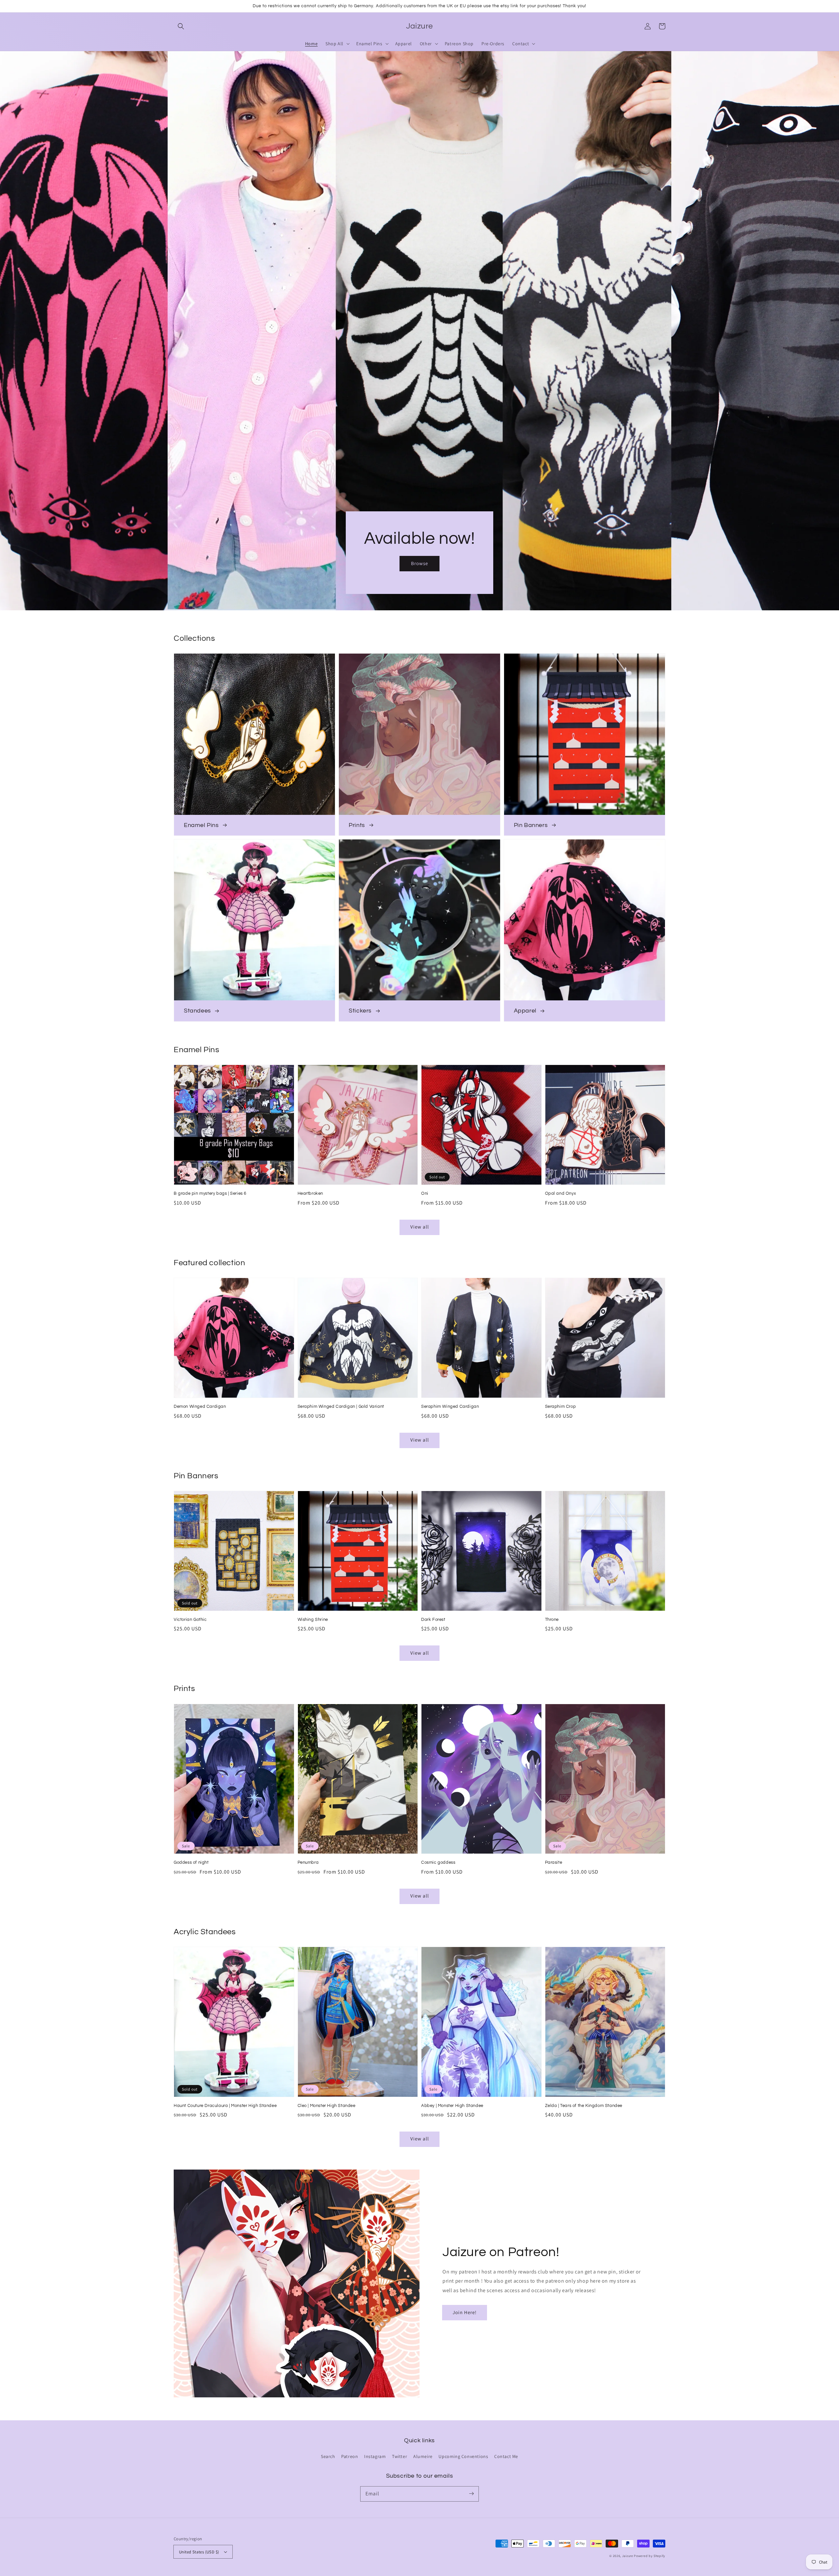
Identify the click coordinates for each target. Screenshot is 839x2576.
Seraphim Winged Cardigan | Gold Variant (341, 1406)
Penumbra (308, 1862)
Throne (552, 1620)
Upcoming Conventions (463, 2456)
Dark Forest (433, 1620)
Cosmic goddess (438, 1862)
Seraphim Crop (561, 1406)
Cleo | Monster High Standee (327, 2106)
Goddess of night (191, 1862)
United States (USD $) (199, 2552)
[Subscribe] (471, 2494)
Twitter (400, 2456)
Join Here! (465, 2312)
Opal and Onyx (561, 1193)
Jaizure (628, 2556)
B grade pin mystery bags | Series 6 (210, 1193)
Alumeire (423, 2456)
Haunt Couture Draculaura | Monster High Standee (225, 2106)
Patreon (350, 2456)
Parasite (554, 1862)
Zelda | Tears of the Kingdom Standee (584, 2106)
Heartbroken (311, 1193)
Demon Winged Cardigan (200, 1406)
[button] (181, 26)
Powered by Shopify (650, 2556)
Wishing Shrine (313, 1620)
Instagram (375, 2456)
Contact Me (506, 2456)
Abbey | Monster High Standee (452, 2106)
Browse (419, 563)
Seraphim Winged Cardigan (450, 1406)
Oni (425, 1193)
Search (328, 2456)
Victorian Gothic (190, 1620)
